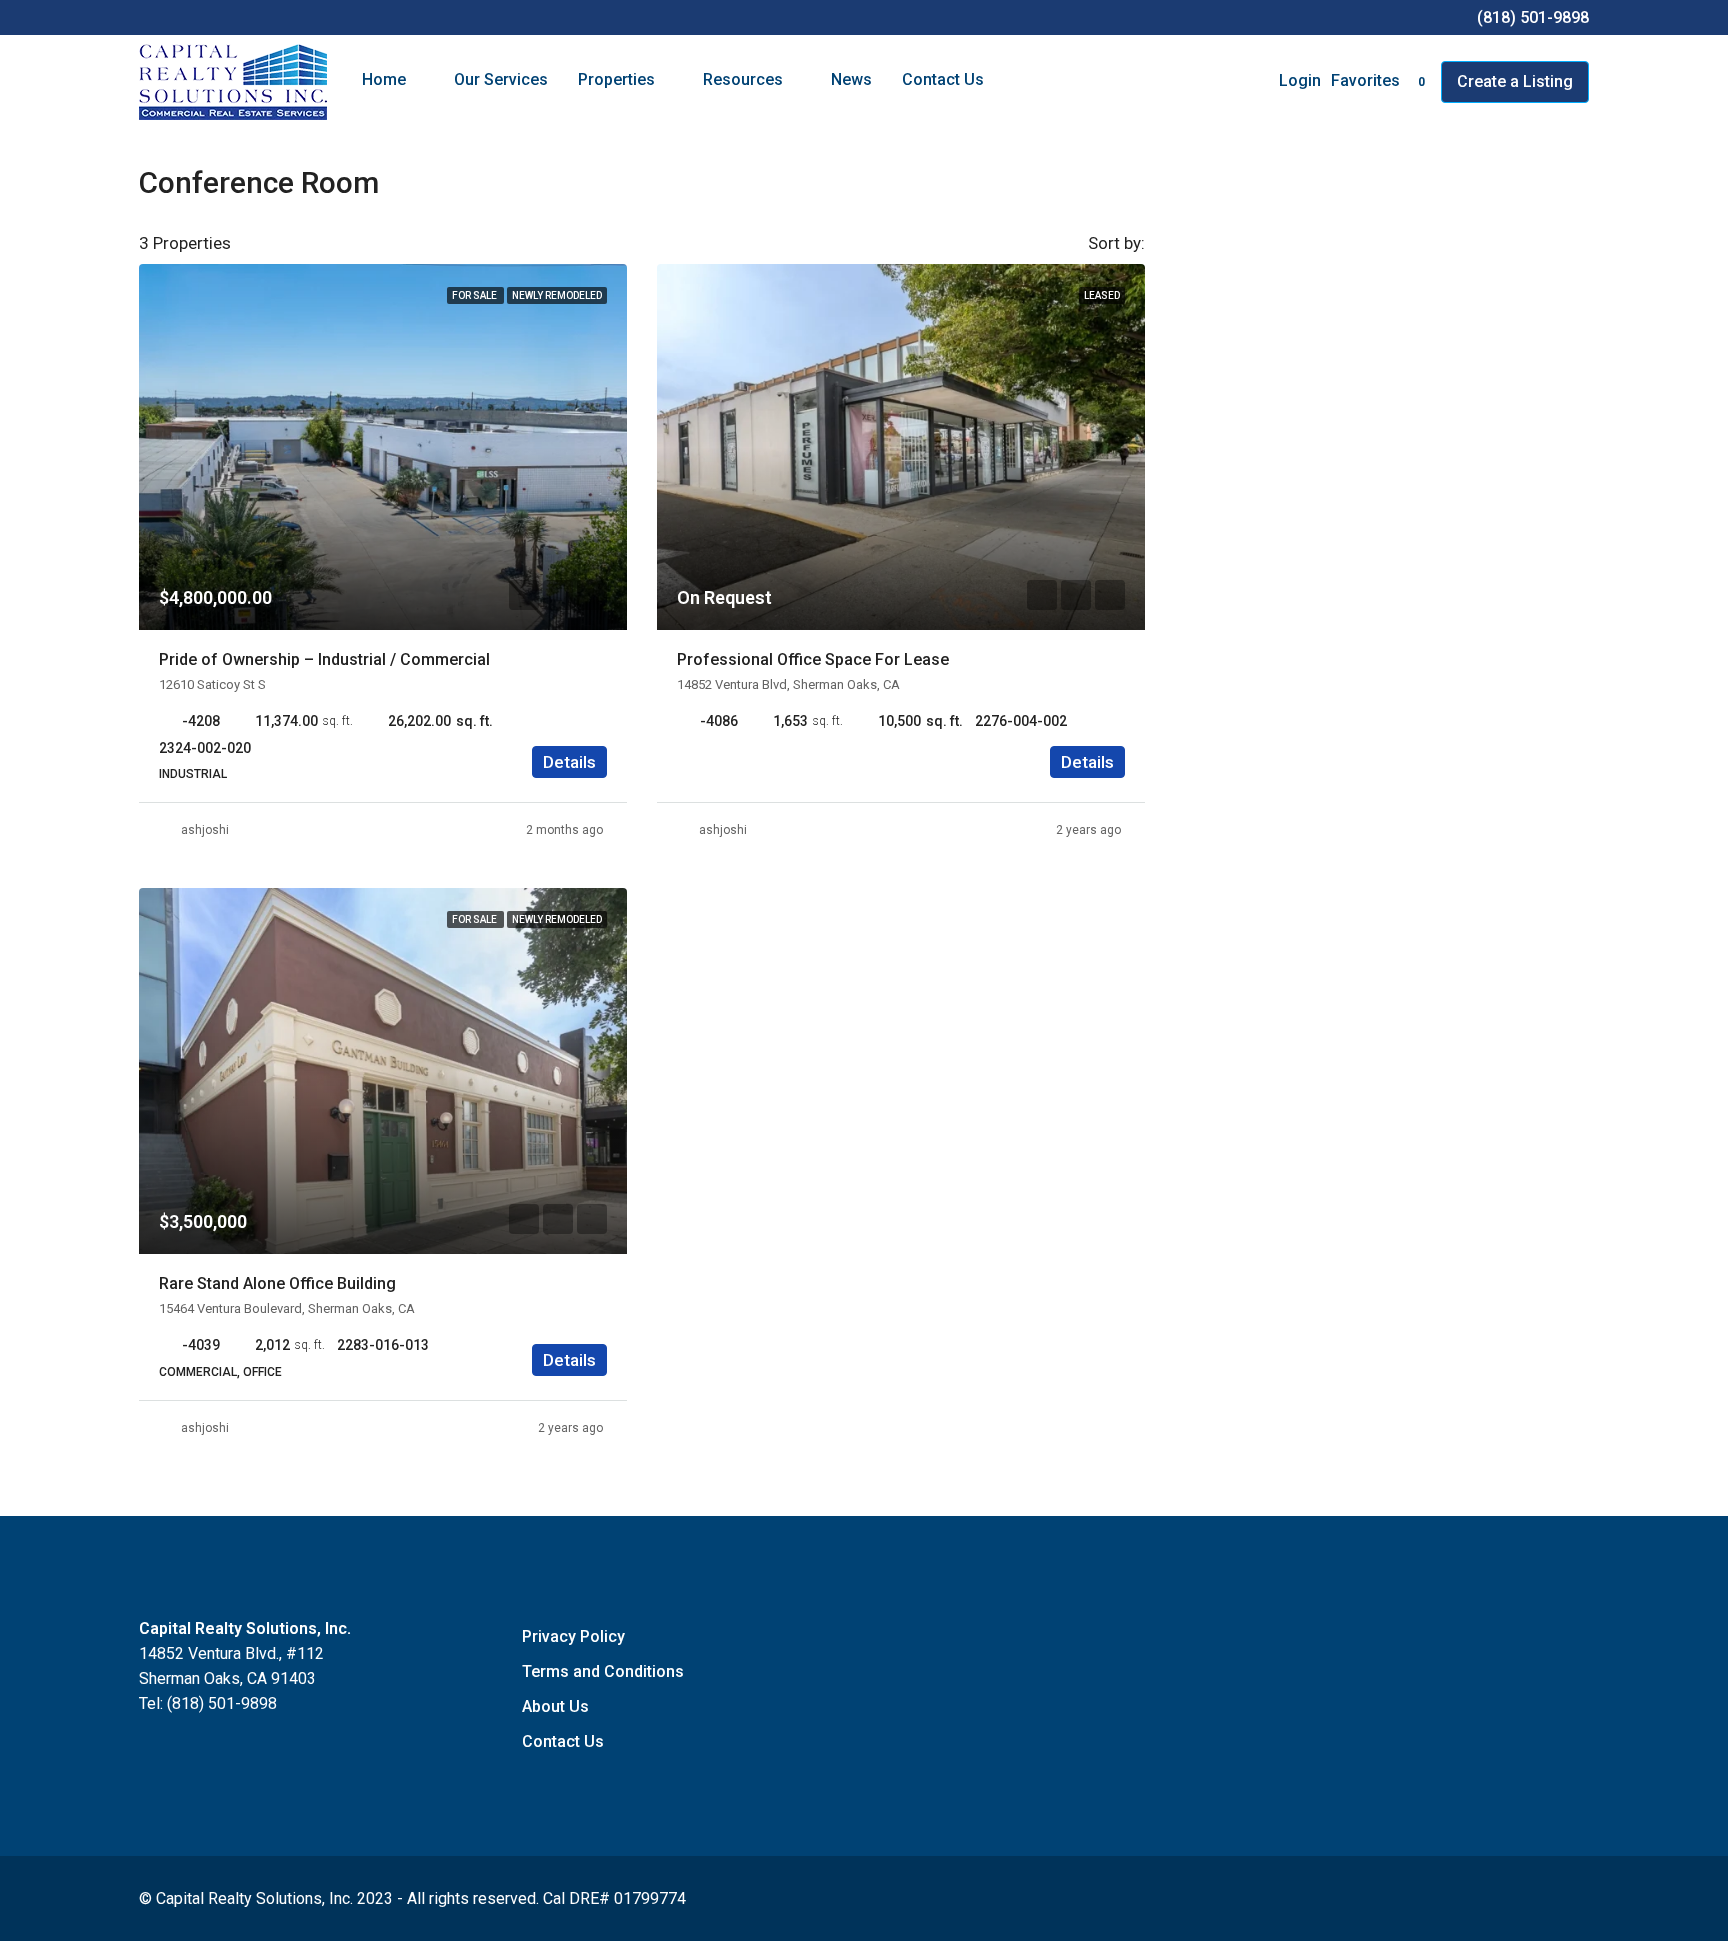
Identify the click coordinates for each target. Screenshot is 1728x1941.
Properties (616, 79)
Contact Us (943, 79)
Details (569, 762)
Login (1300, 80)
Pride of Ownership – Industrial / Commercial (324, 659)
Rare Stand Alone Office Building (277, 1283)
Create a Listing (1515, 81)
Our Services (501, 79)
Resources (743, 79)
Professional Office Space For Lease (813, 659)
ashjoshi (205, 830)
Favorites (1378, 80)
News (851, 79)
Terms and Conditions (603, 1671)
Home (384, 79)
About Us (555, 1706)
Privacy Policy (573, 1636)
